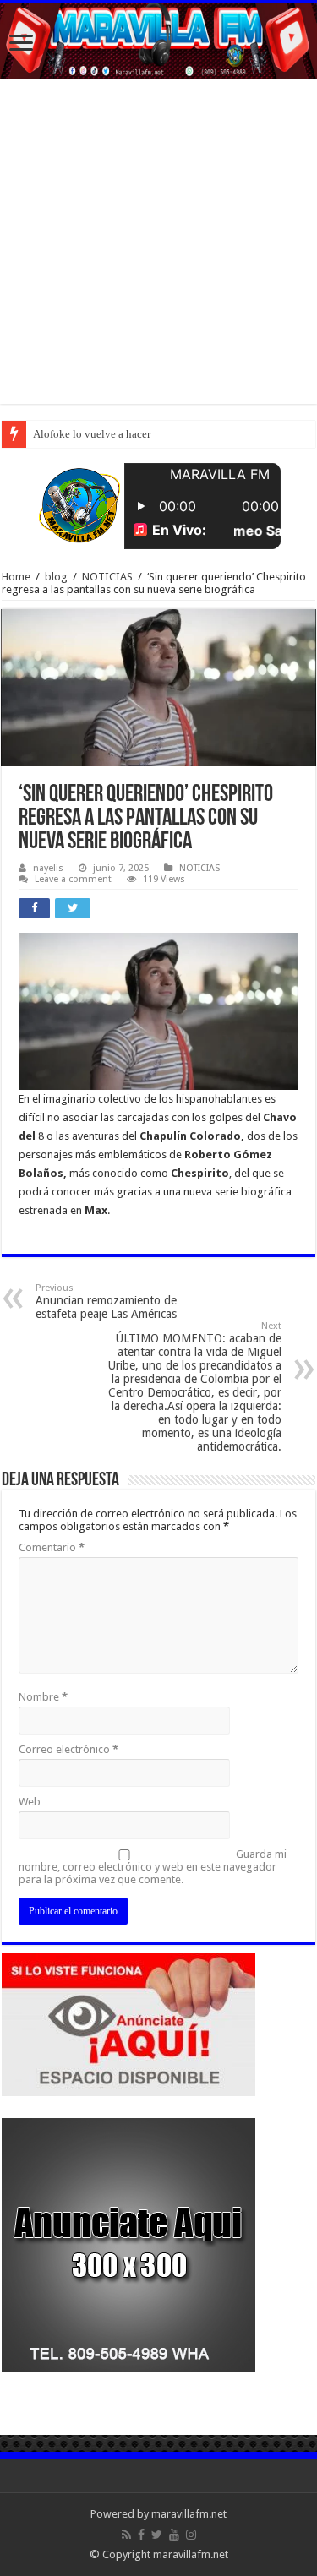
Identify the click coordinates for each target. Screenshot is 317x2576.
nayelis (48, 868)
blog (56, 577)
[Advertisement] (158, 245)
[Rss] (126, 2535)
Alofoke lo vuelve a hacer (92, 434)
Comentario (52, 1547)
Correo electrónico (68, 1749)
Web (30, 1802)
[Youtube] (174, 2535)
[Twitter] (157, 2535)
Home (16, 577)
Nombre (43, 1697)
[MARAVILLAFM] (158, 41)
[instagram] (191, 2535)
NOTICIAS (107, 577)
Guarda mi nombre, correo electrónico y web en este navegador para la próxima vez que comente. (153, 1867)
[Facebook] (141, 2535)
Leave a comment (73, 879)
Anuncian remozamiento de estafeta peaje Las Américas (106, 1302)
